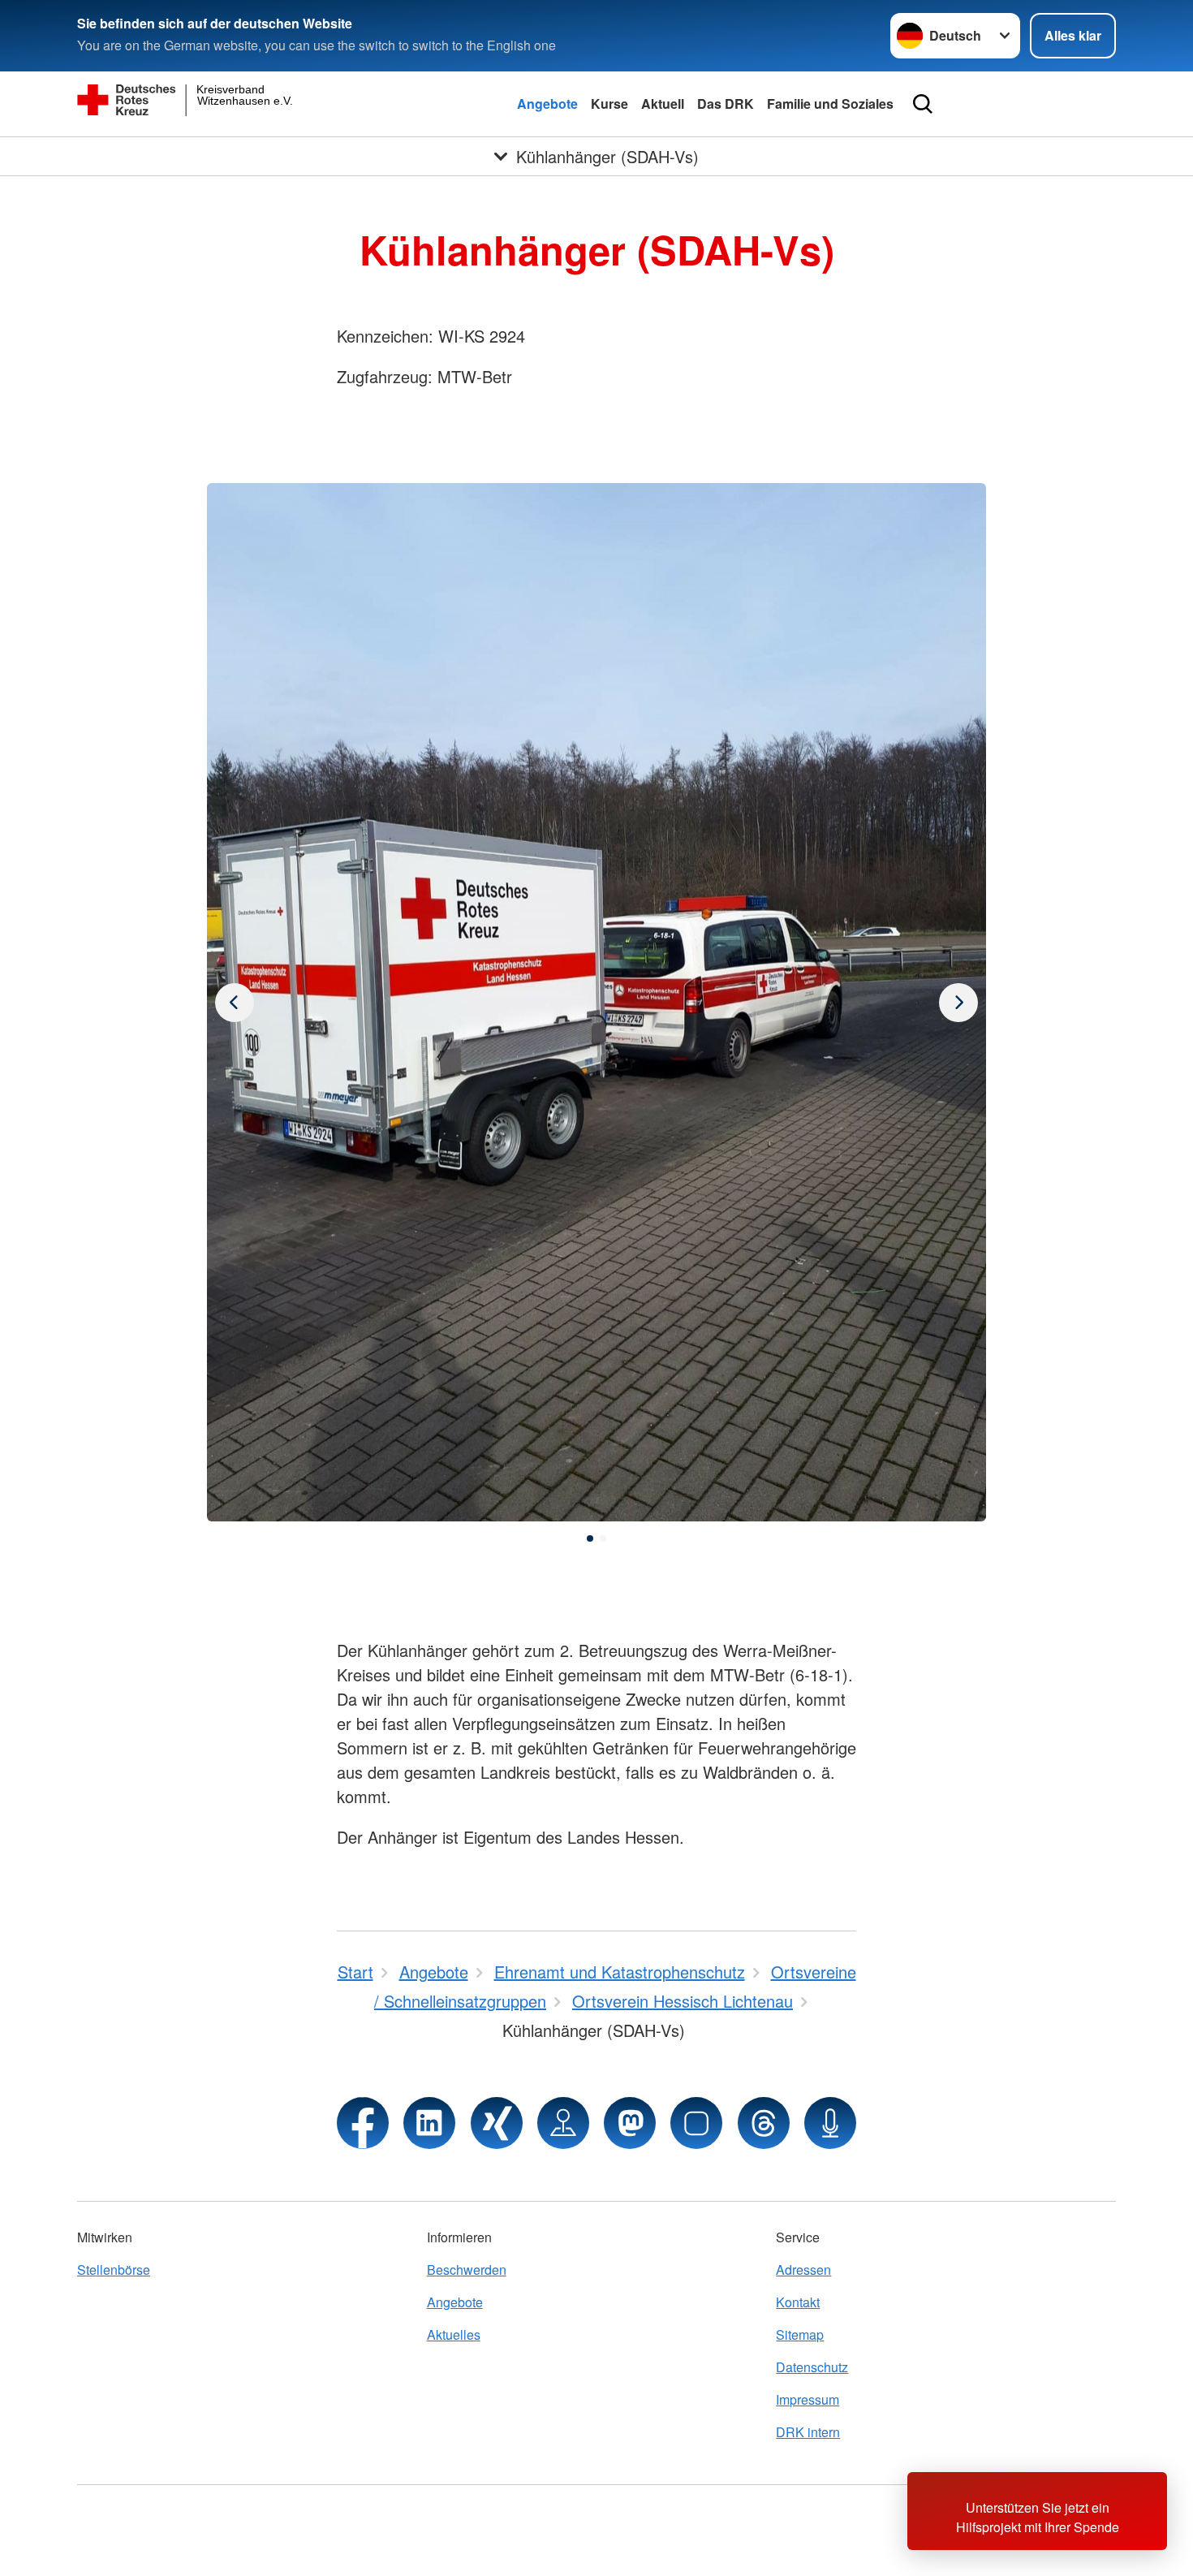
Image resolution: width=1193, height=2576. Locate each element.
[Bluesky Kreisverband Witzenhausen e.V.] (696, 2123)
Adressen (803, 2270)
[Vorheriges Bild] (958, 1003)
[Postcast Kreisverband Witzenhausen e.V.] (830, 2123)
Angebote (547, 104)
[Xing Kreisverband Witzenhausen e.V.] (497, 2123)
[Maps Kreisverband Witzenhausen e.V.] (563, 2123)
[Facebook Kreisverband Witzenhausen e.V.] (363, 2123)
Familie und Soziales (830, 104)
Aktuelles (454, 2334)
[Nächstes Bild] (235, 1003)
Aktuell (663, 104)
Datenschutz (812, 2367)
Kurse (609, 104)
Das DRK (726, 104)
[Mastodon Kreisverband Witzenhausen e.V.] (630, 2123)
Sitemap (800, 2334)
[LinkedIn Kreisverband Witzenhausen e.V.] (429, 2123)
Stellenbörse (114, 2270)
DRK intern (808, 2432)
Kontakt (798, 2302)
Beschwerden (467, 2270)
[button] (590, 1538)
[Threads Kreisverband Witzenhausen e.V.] (764, 2123)
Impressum (808, 2399)
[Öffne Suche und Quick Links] (923, 104)
